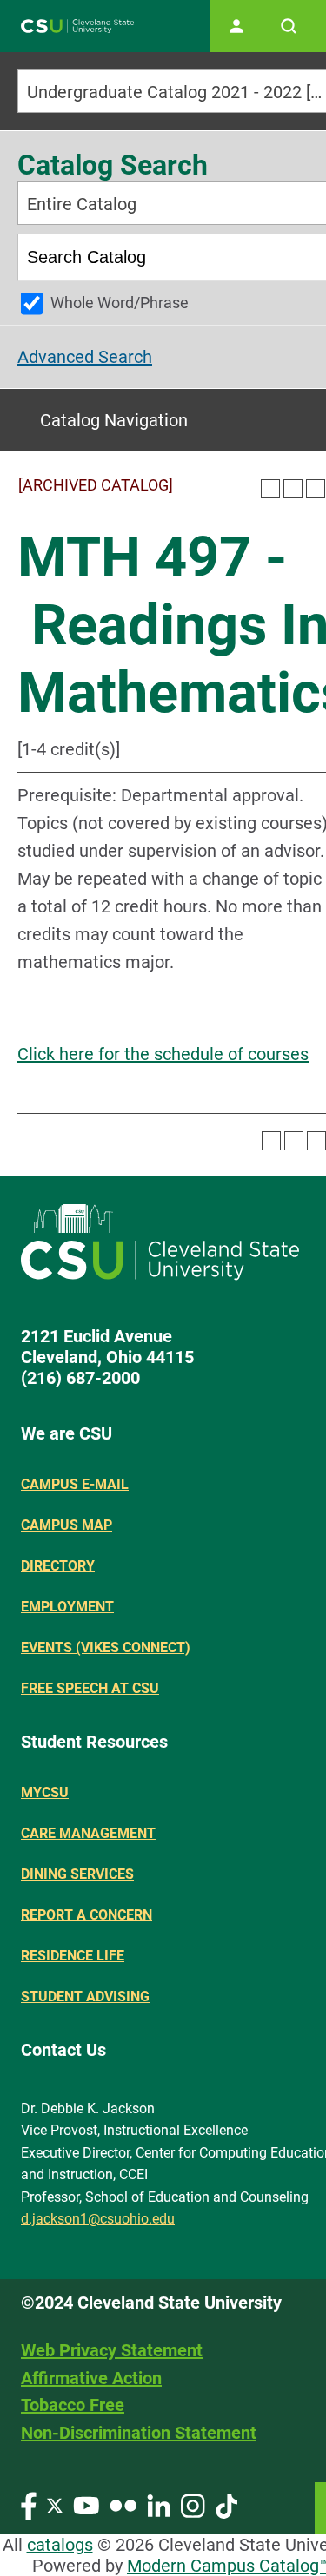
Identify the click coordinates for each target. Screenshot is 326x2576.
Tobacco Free (73, 2405)
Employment (67, 1607)
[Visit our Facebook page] (29, 2504)
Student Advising (85, 1996)
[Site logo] (77, 26)
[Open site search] (289, 26)
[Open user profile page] (236, 26)
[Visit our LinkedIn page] (159, 2504)
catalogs (60, 2545)
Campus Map (67, 1525)
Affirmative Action (91, 2378)
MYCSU (45, 1792)
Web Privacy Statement (112, 2350)
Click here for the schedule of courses (163, 1054)
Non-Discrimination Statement (139, 2433)
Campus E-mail (75, 1484)
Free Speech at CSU (90, 1688)
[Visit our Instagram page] (193, 2504)
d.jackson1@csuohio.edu (98, 2219)
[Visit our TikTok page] (226, 2504)
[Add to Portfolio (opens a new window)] (270, 489)
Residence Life (73, 1956)
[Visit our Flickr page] (123, 2504)
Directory (58, 1566)
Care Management (88, 1833)
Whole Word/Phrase (120, 303)
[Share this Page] (293, 489)
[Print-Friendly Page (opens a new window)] (316, 489)
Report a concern (86, 1915)
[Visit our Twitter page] (55, 2504)
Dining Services (77, 1874)
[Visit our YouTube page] (86, 2504)
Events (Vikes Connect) (106, 1647)
